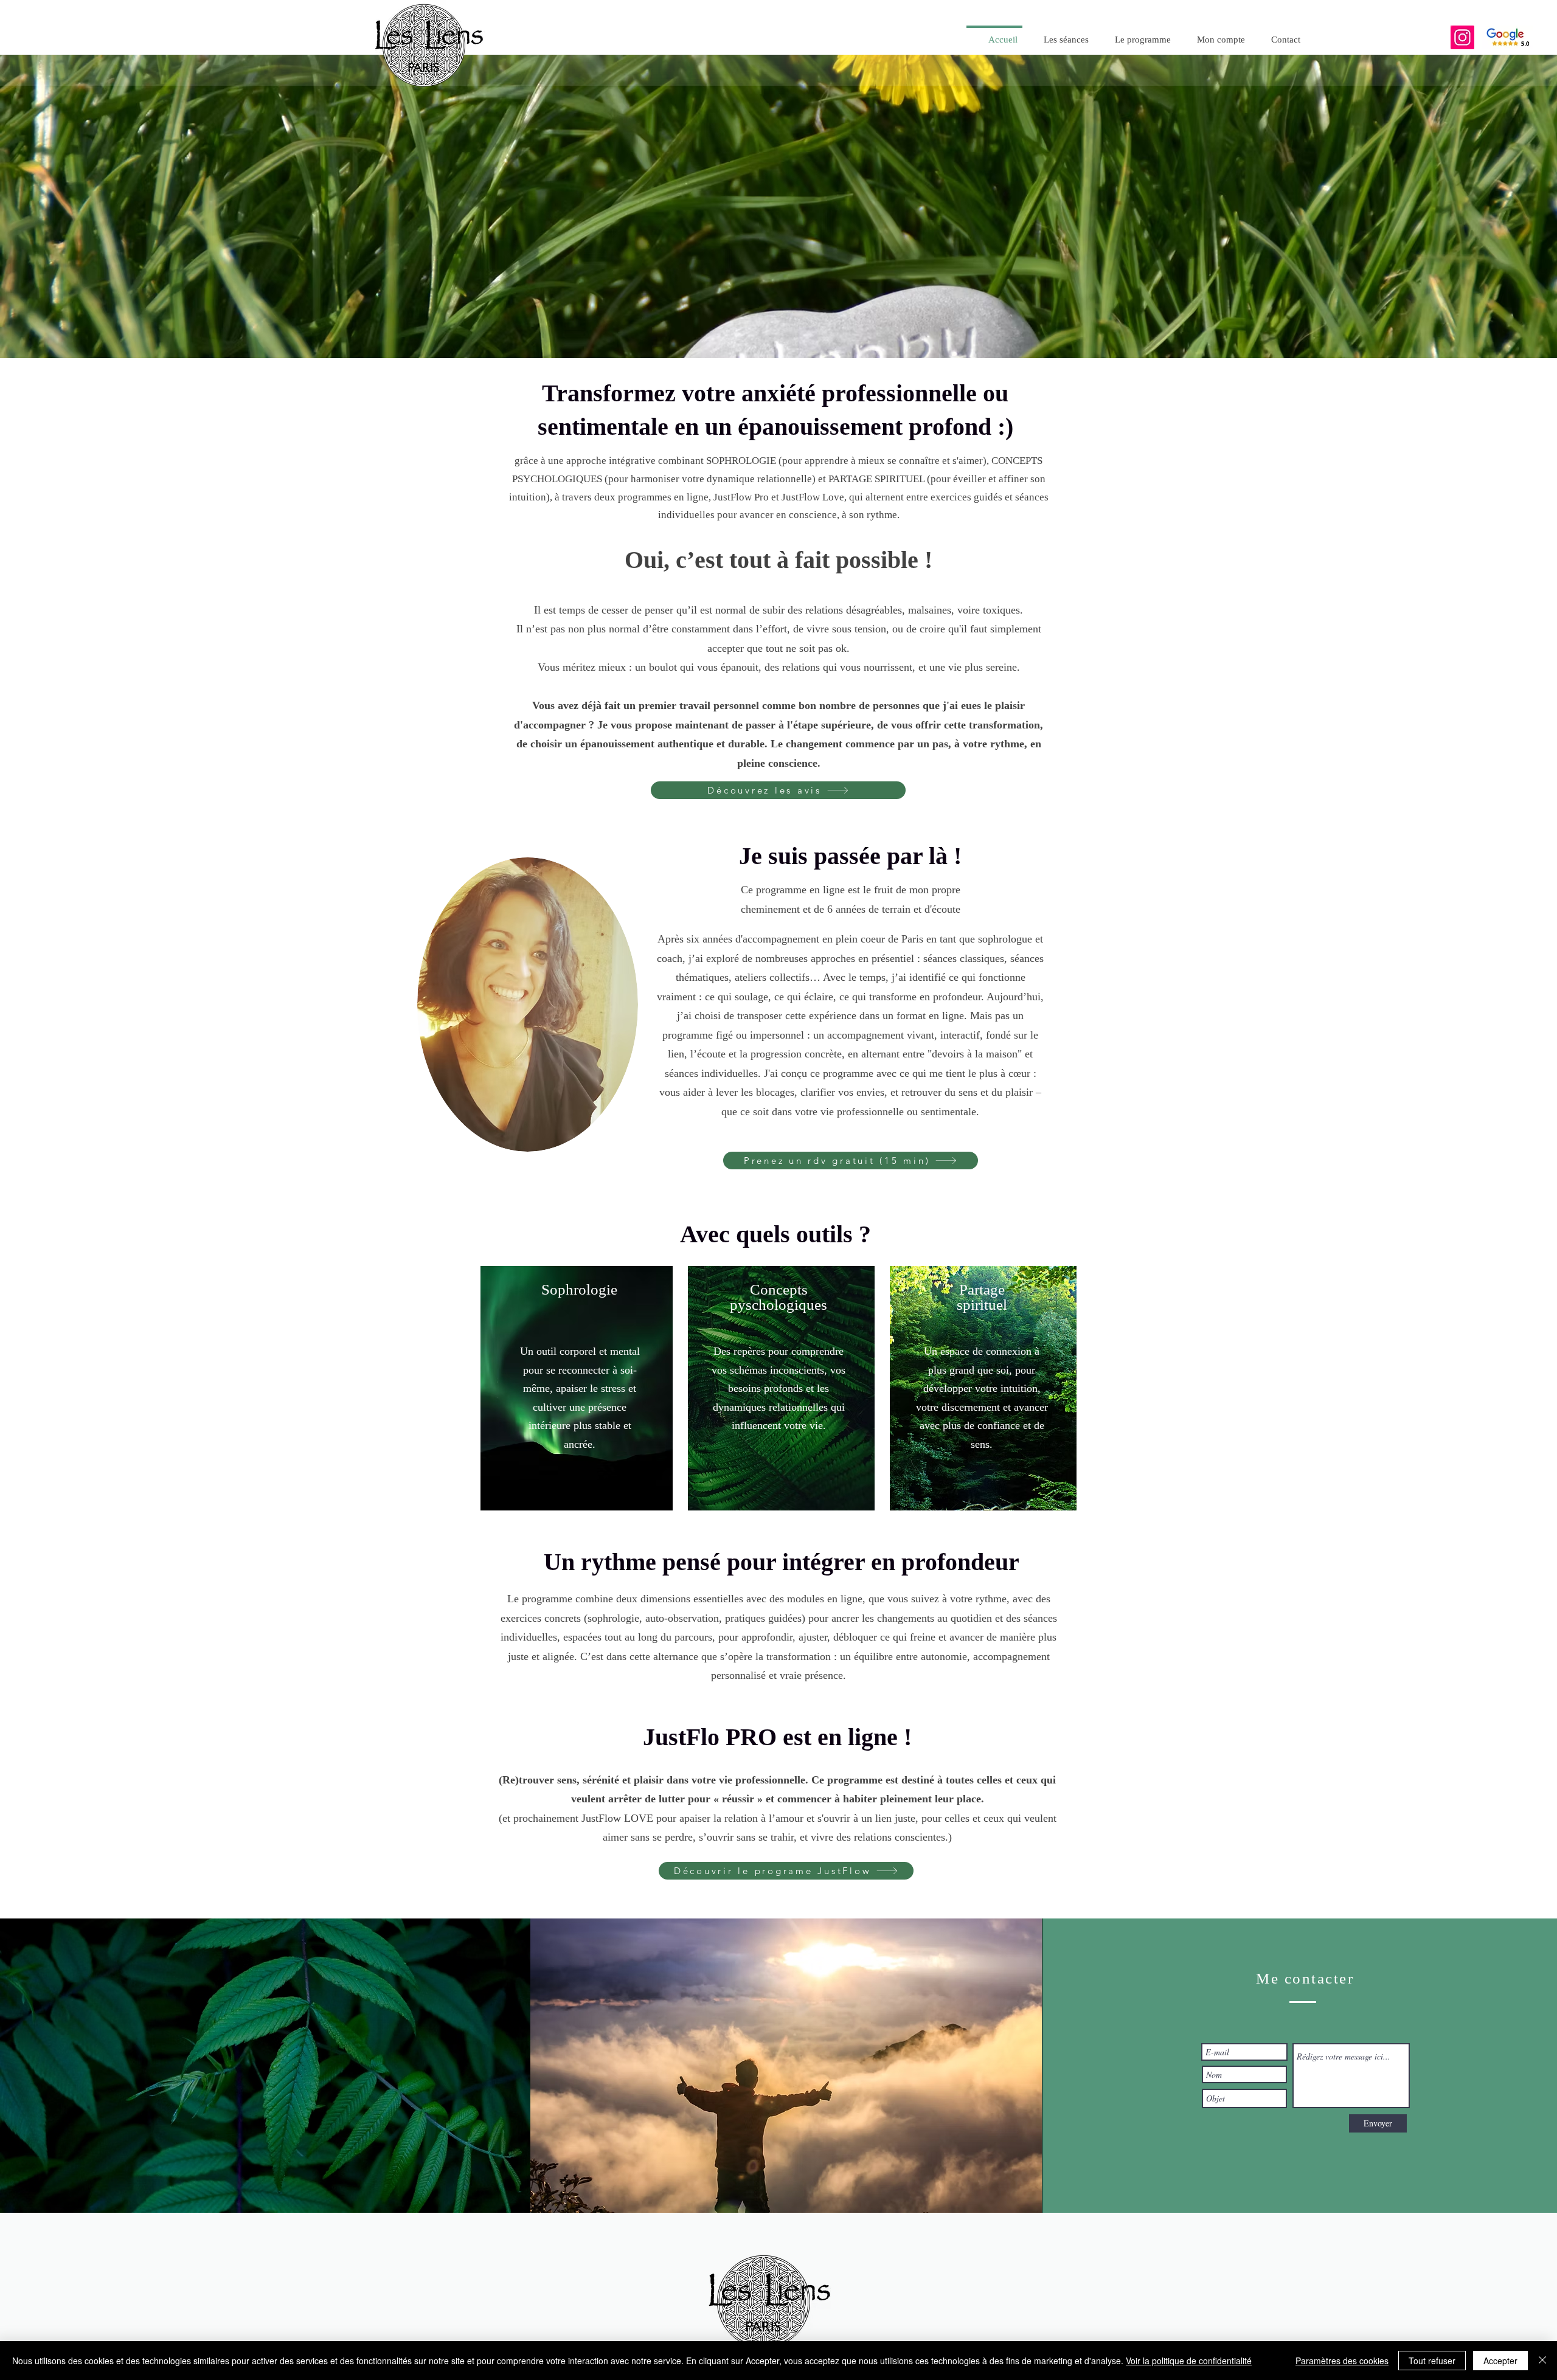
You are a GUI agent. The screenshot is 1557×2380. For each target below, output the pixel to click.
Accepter (1500, 2361)
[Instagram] (1462, 37)
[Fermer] (1542, 2361)
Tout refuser (1432, 2361)
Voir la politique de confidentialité (1189, 2361)
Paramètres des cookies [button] (1342, 2361)
